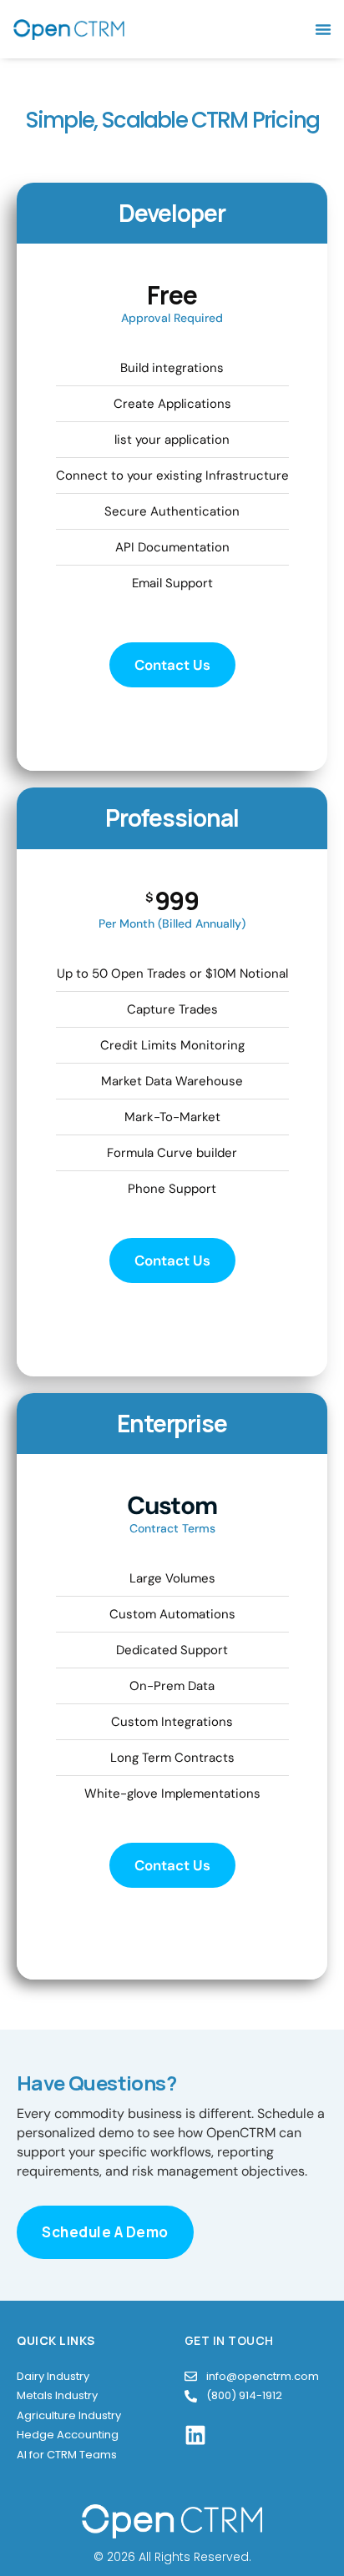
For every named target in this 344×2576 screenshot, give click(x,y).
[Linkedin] (195, 2435)
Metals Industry (57, 2395)
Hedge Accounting (68, 2435)
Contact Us (172, 665)
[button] (323, 29)
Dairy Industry (53, 2376)
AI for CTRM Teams (67, 2455)
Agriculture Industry (69, 2415)
